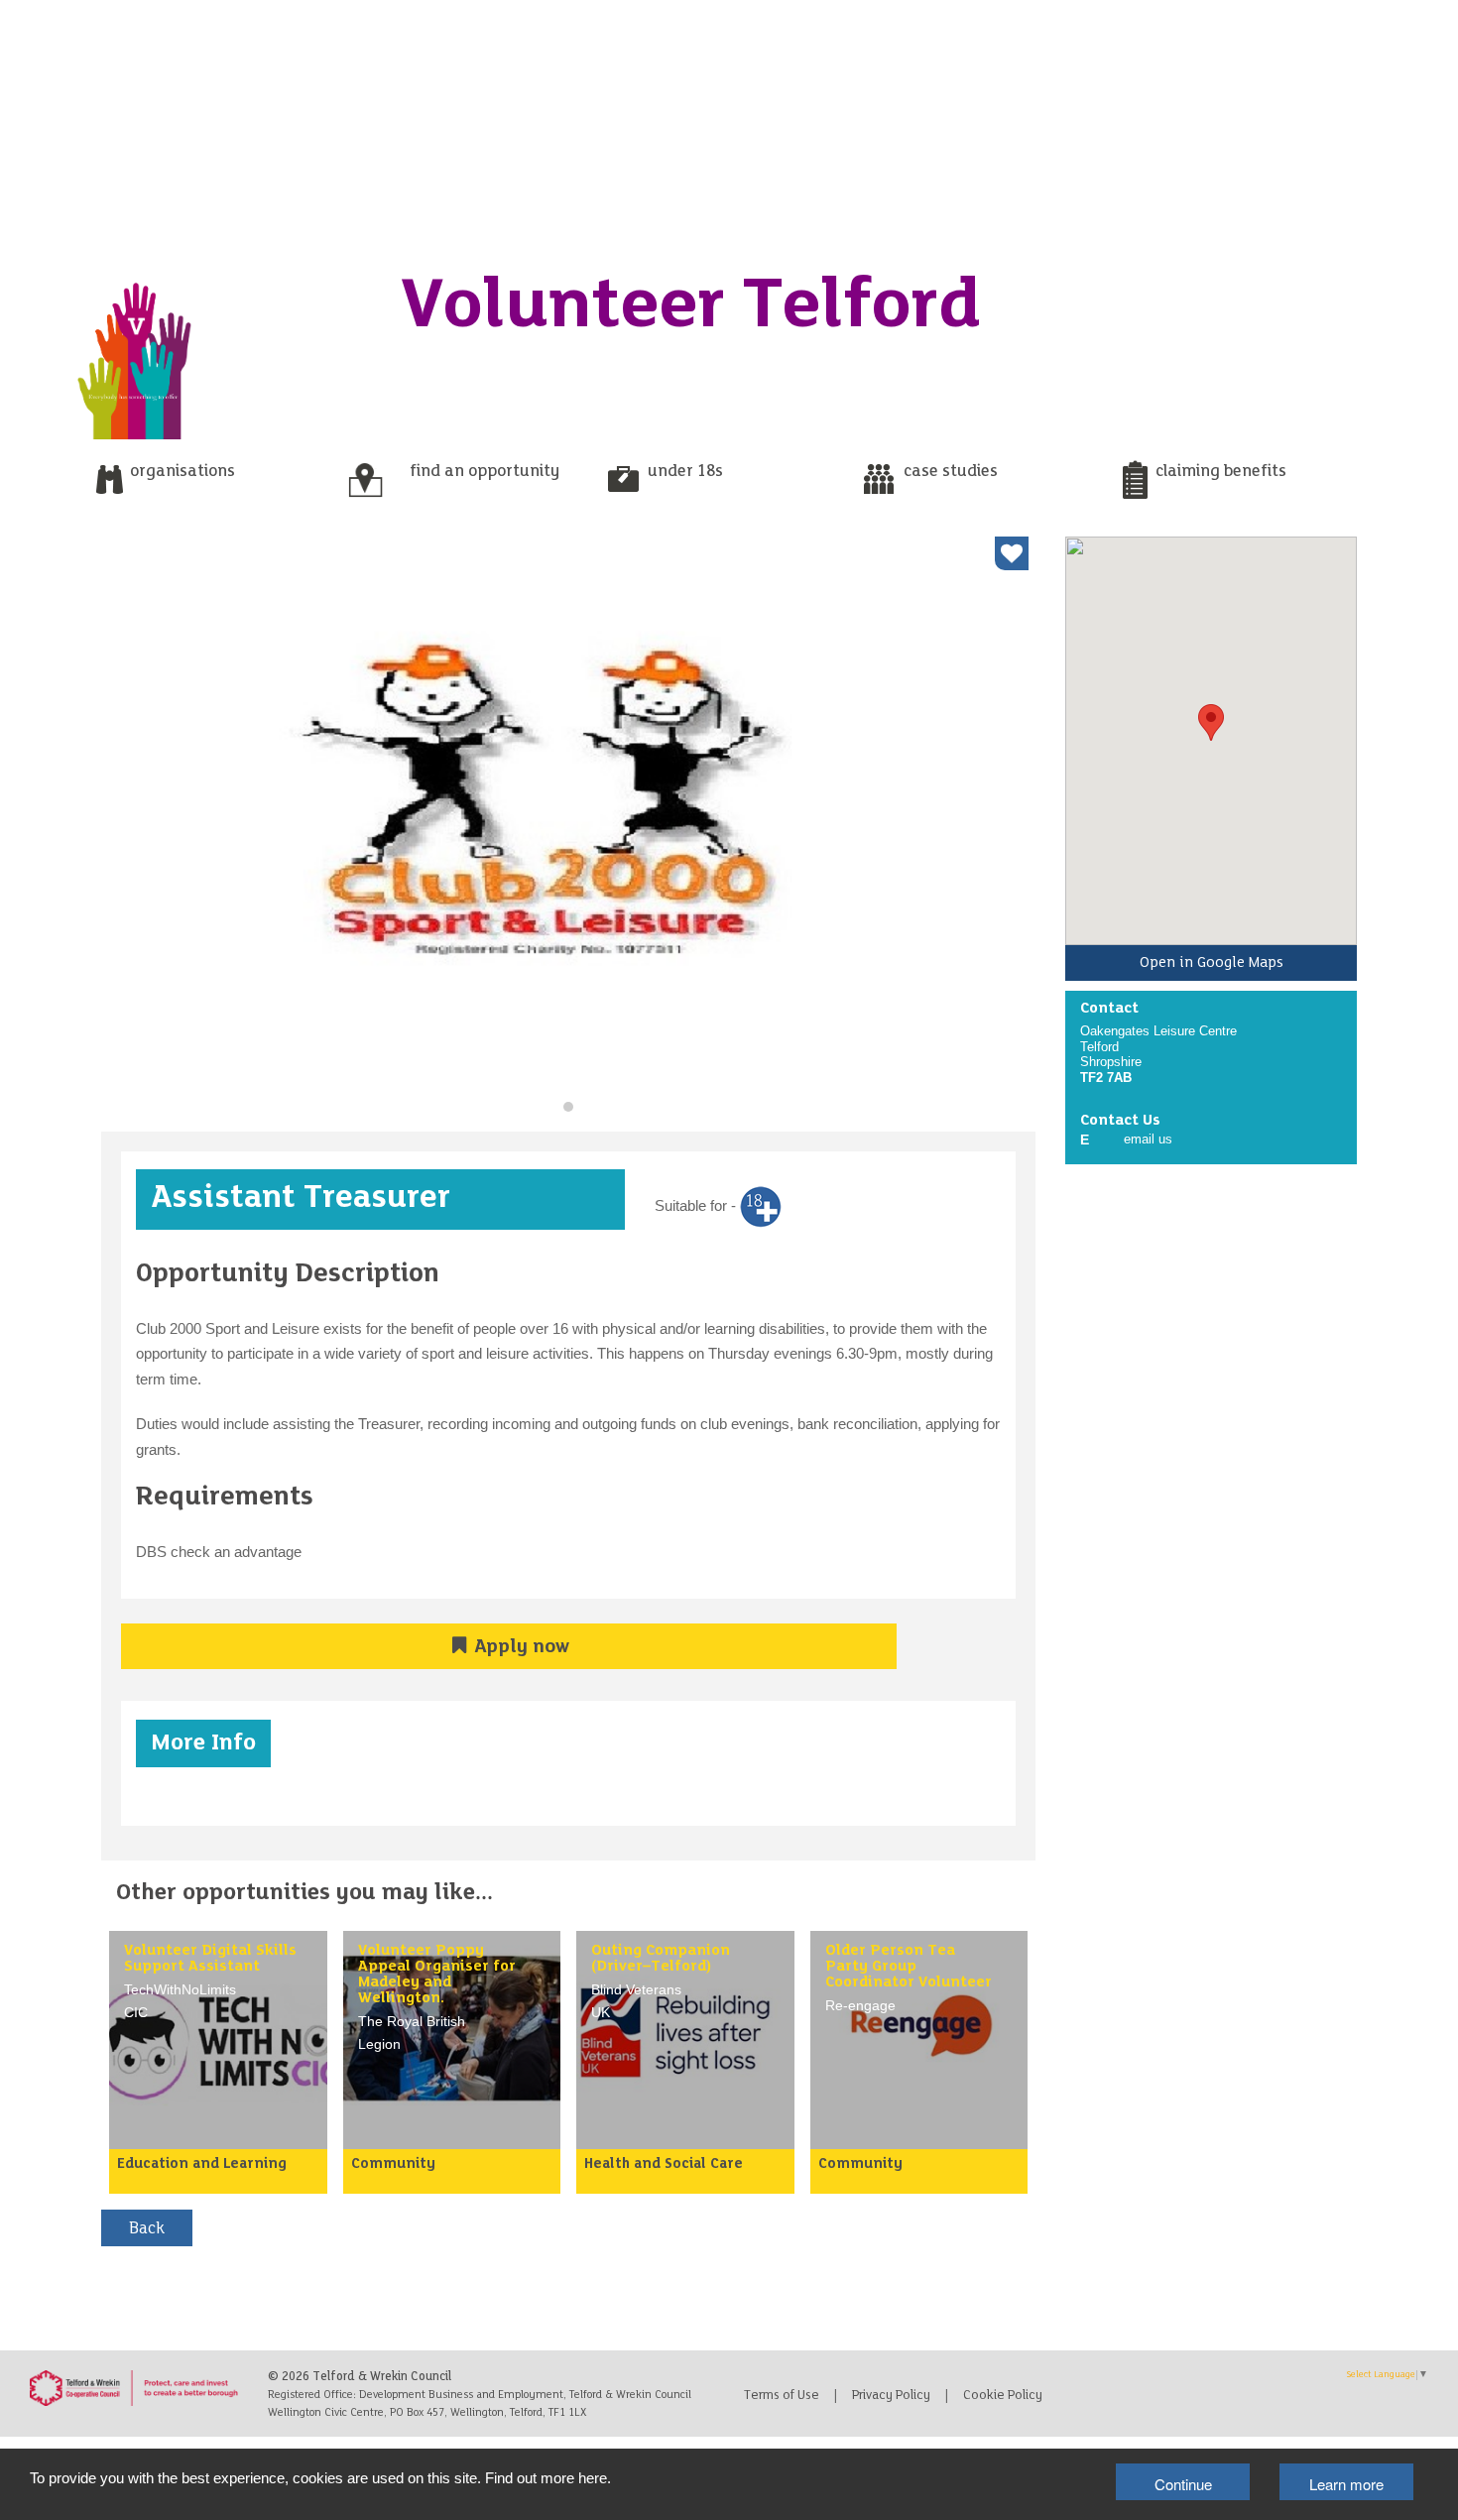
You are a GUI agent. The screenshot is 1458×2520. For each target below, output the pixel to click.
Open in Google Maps (1212, 963)
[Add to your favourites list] (1012, 553)
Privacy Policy (891, 2396)
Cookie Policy (1003, 2396)
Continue (1183, 2484)
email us (1148, 1139)
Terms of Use (782, 2396)
